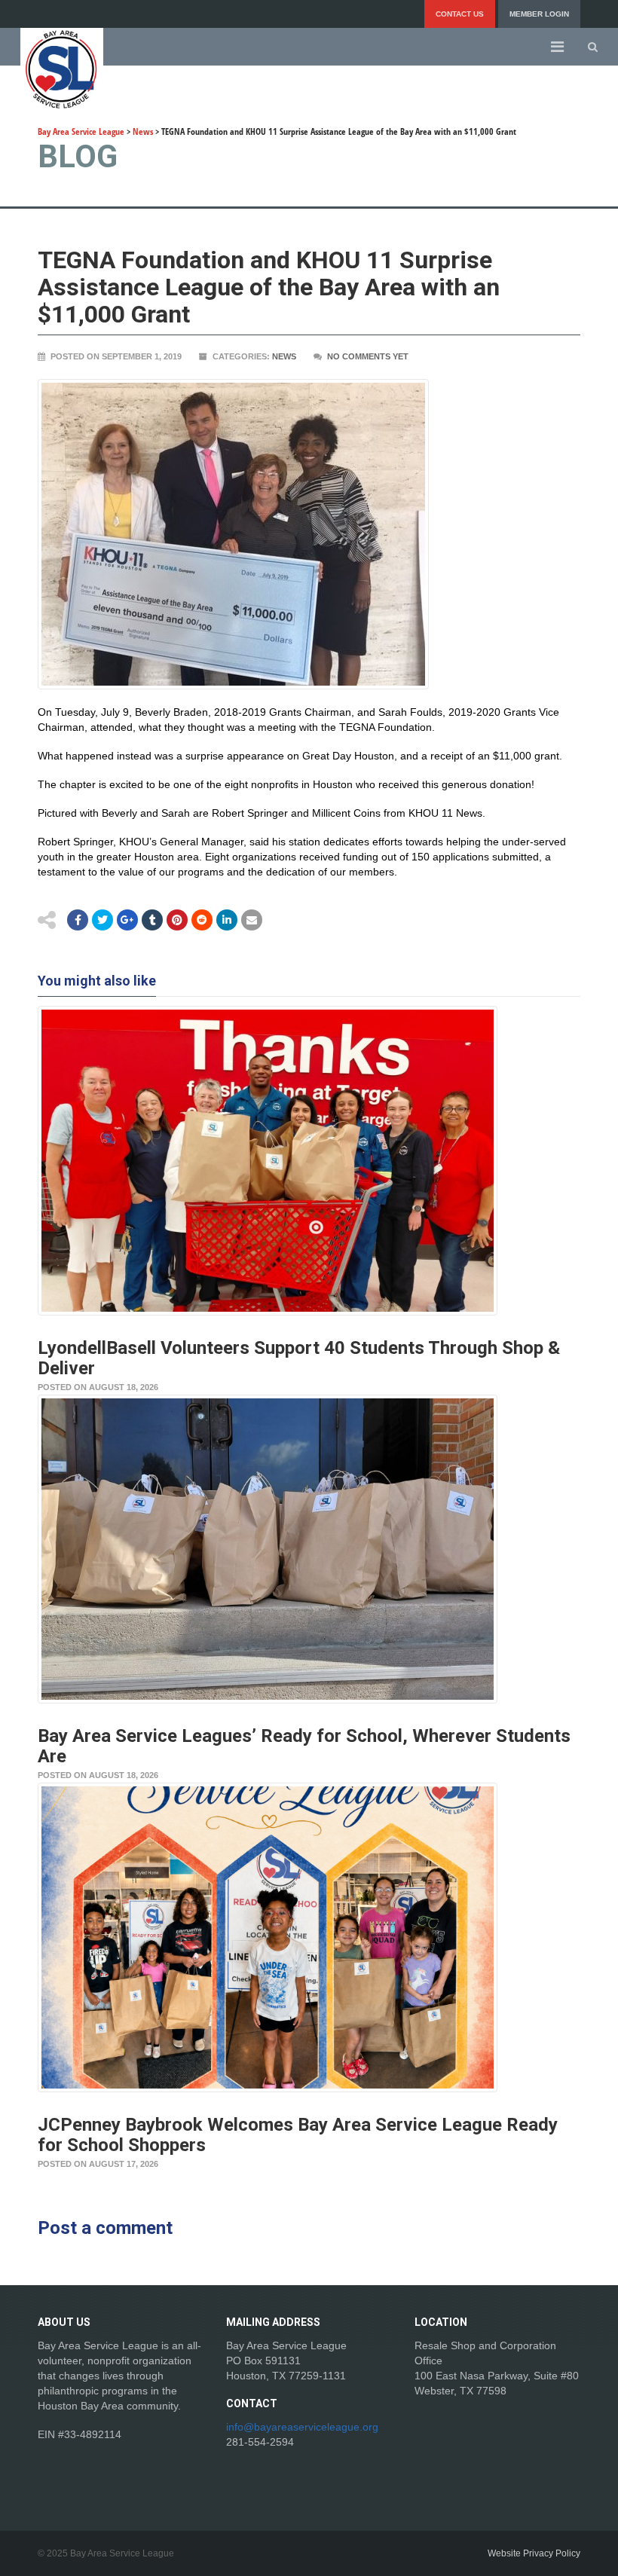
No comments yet (368, 356)
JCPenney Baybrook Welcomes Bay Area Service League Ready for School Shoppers (298, 2135)
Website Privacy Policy (534, 2553)
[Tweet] (102, 920)
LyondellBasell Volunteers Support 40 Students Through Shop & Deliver (299, 1358)
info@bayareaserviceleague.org (302, 2427)
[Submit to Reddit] (177, 920)
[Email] (227, 920)
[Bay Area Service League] (62, 69)
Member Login (539, 14)
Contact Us (460, 14)
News (284, 356)
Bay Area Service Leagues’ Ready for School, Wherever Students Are (304, 1746)
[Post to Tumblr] (152, 920)
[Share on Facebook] (78, 920)
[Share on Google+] (127, 920)
